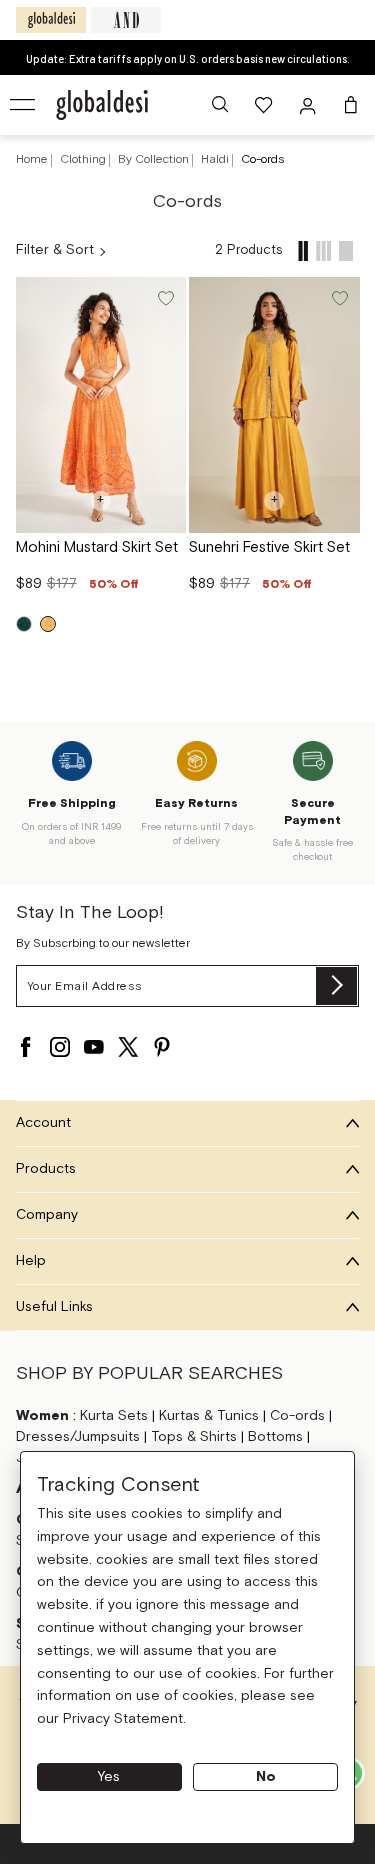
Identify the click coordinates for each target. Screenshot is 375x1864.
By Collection (155, 159)
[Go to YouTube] (94, 1047)
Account (43, 1123)
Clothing (84, 159)
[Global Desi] (51, 20)
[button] (220, 105)
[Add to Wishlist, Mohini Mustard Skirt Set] (164, 296)
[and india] (126, 20)
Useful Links (54, 1307)
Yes (109, 1777)
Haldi (216, 159)
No (266, 1777)
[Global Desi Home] (102, 105)
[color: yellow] (48, 624)
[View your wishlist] (265, 105)
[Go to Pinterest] (162, 1047)
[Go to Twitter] (128, 1047)
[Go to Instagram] (60, 1047)
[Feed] (303, 251)
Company (47, 1215)
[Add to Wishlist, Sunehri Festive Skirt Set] (338, 296)
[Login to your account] (310, 105)
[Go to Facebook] (26, 1047)
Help (31, 1261)
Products (46, 1169)
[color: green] (24, 624)
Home (32, 159)
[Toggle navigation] (24, 105)
